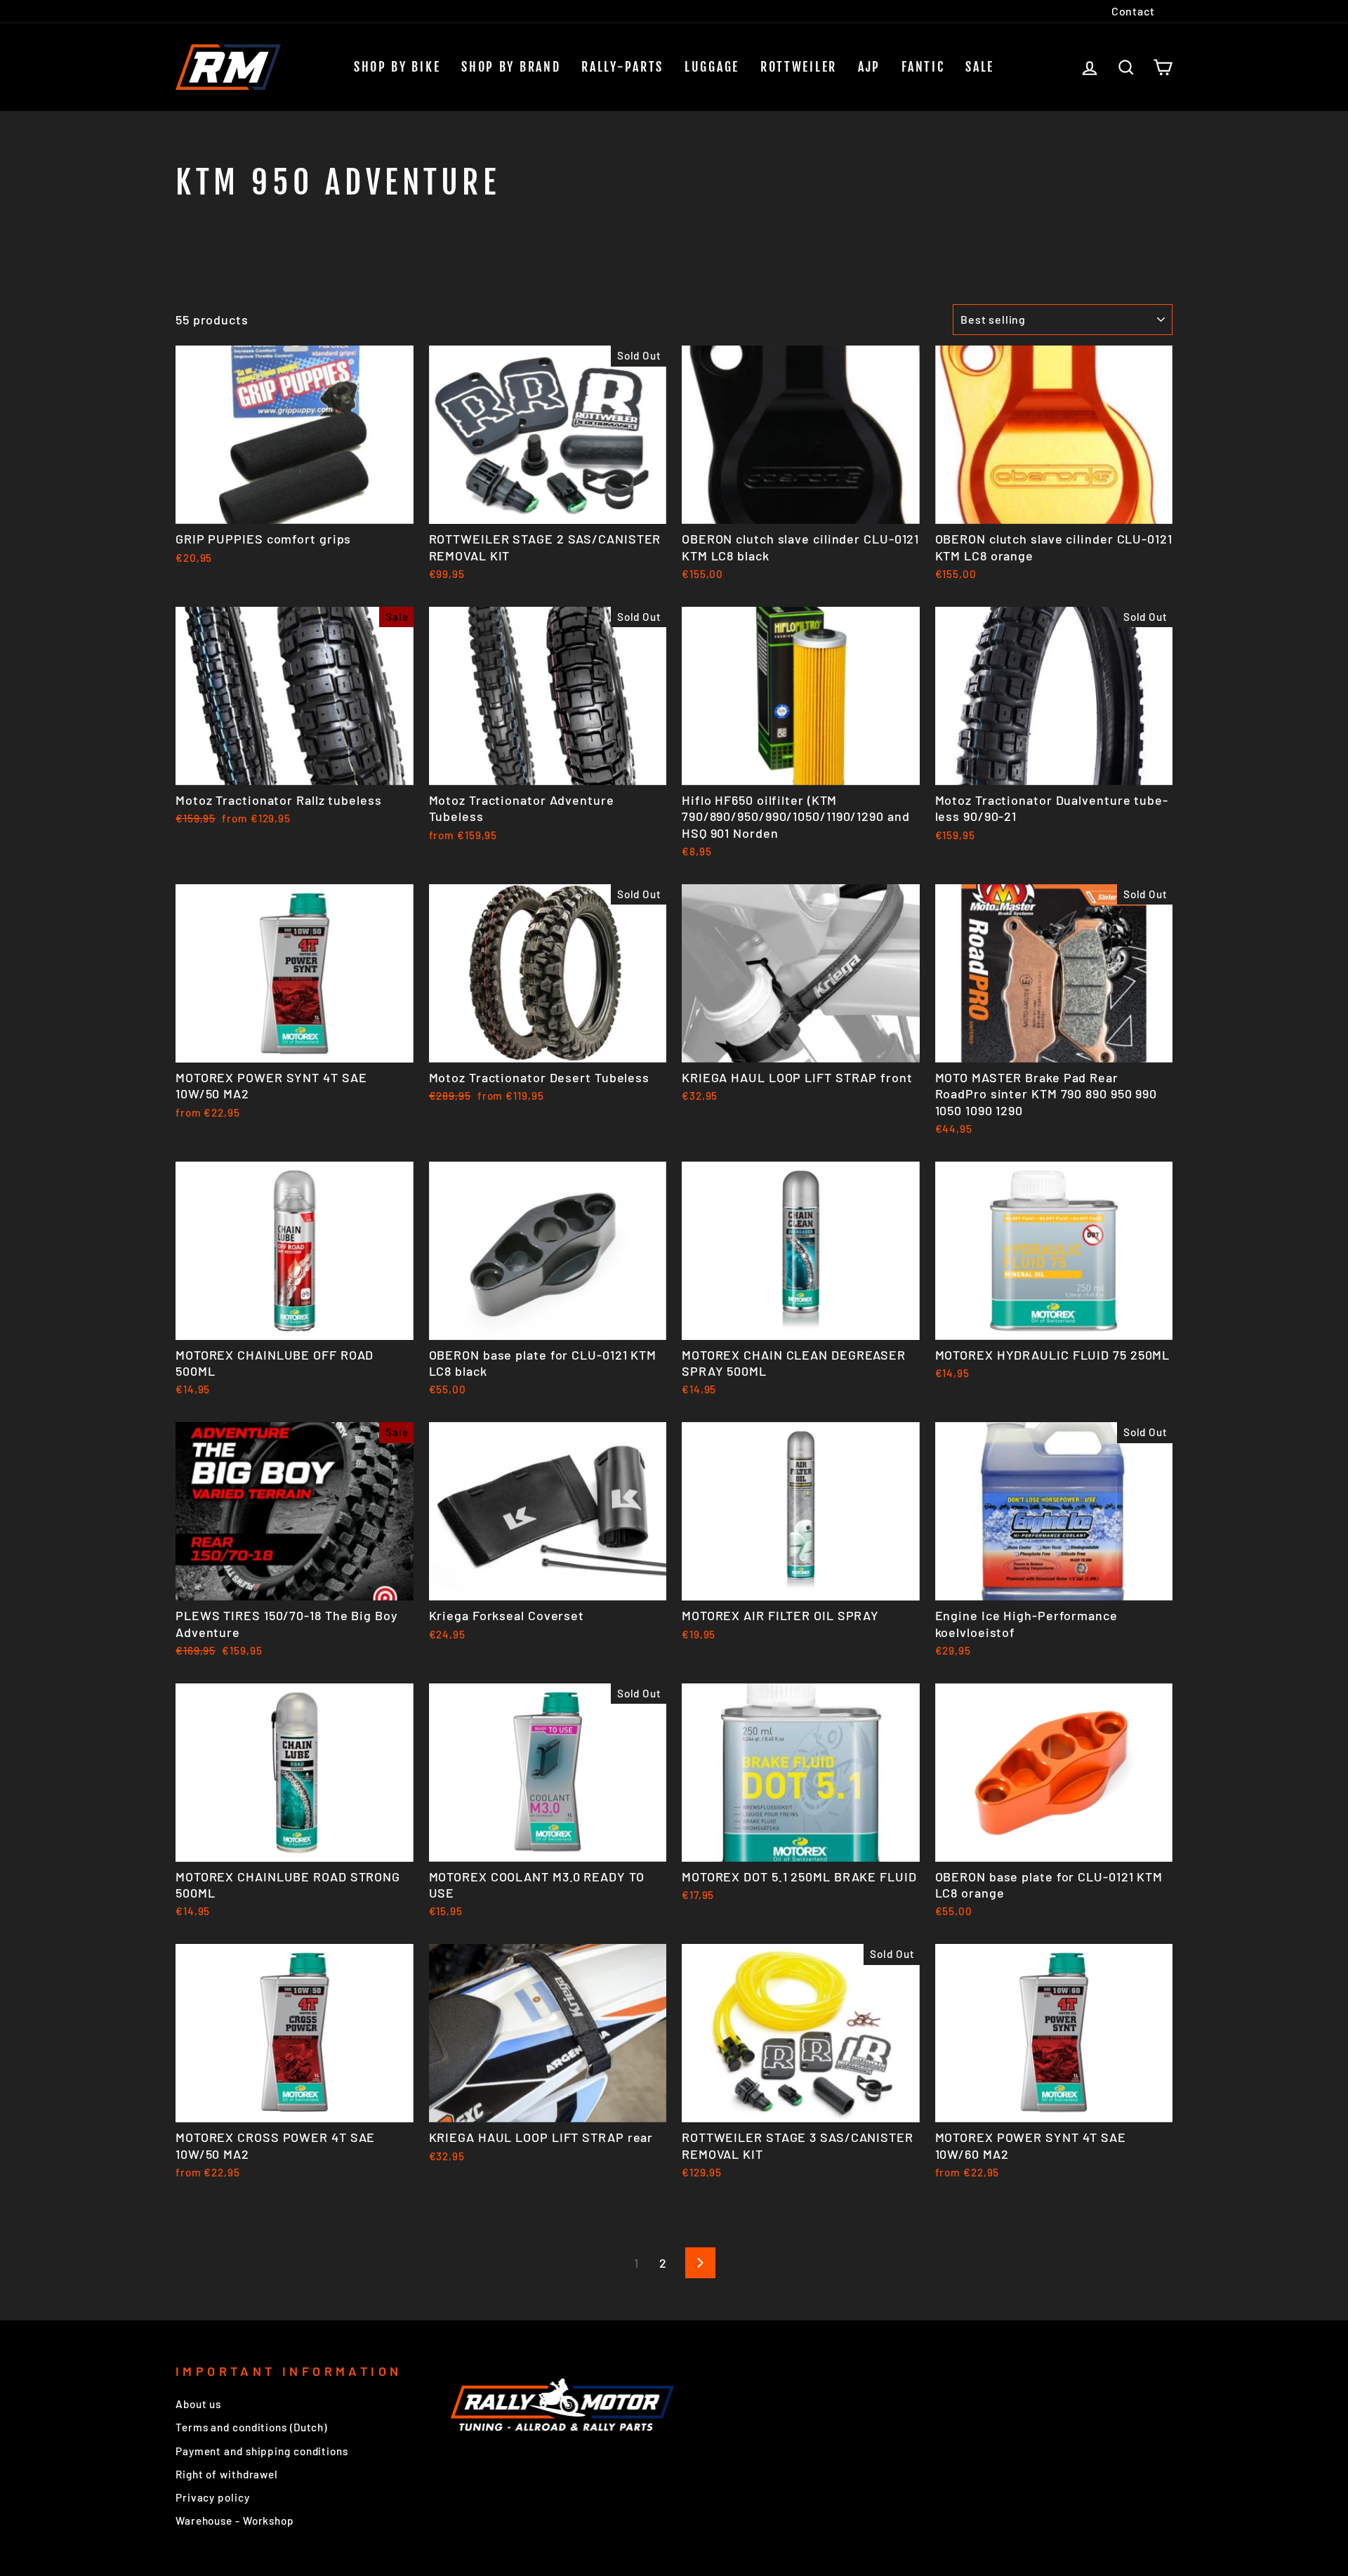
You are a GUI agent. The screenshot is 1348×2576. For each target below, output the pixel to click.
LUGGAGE (712, 67)
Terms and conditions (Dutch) (251, 2427)
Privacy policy (213, 2497)
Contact (1133, 11)
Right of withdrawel (227, 2474)
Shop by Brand (511, 67)
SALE (980, 67)
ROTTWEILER (799, 67)
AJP (869, 67)
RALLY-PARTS (622, 67)
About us (198, 2404)
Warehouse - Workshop (235, 2521)
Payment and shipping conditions (262, 2451)
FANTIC (923, 67)
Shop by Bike (397, 67)
